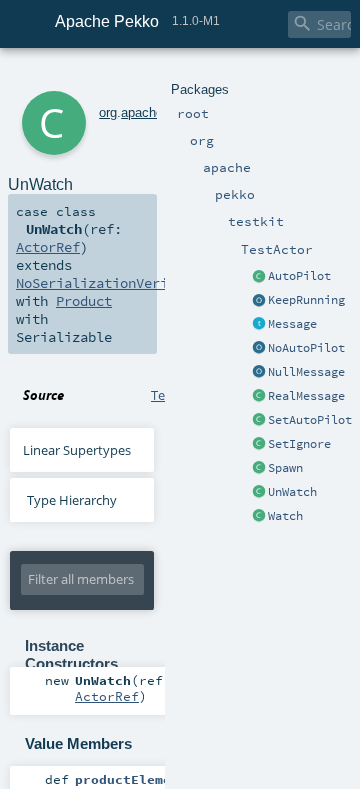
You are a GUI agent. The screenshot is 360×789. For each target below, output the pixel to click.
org (108, 112)
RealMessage (306, 396)
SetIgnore (299, 444)
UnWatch (292, 492)
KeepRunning (306, 300)
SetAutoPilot (310, 420)
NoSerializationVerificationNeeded (148, 283)
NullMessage (306, 372)
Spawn (285, 468)
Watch (285, 516)
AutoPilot (299, 276)
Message (292, 324)
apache (142, 112)
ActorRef (48, 247)
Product (84, 301)
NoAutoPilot (306, 348)
